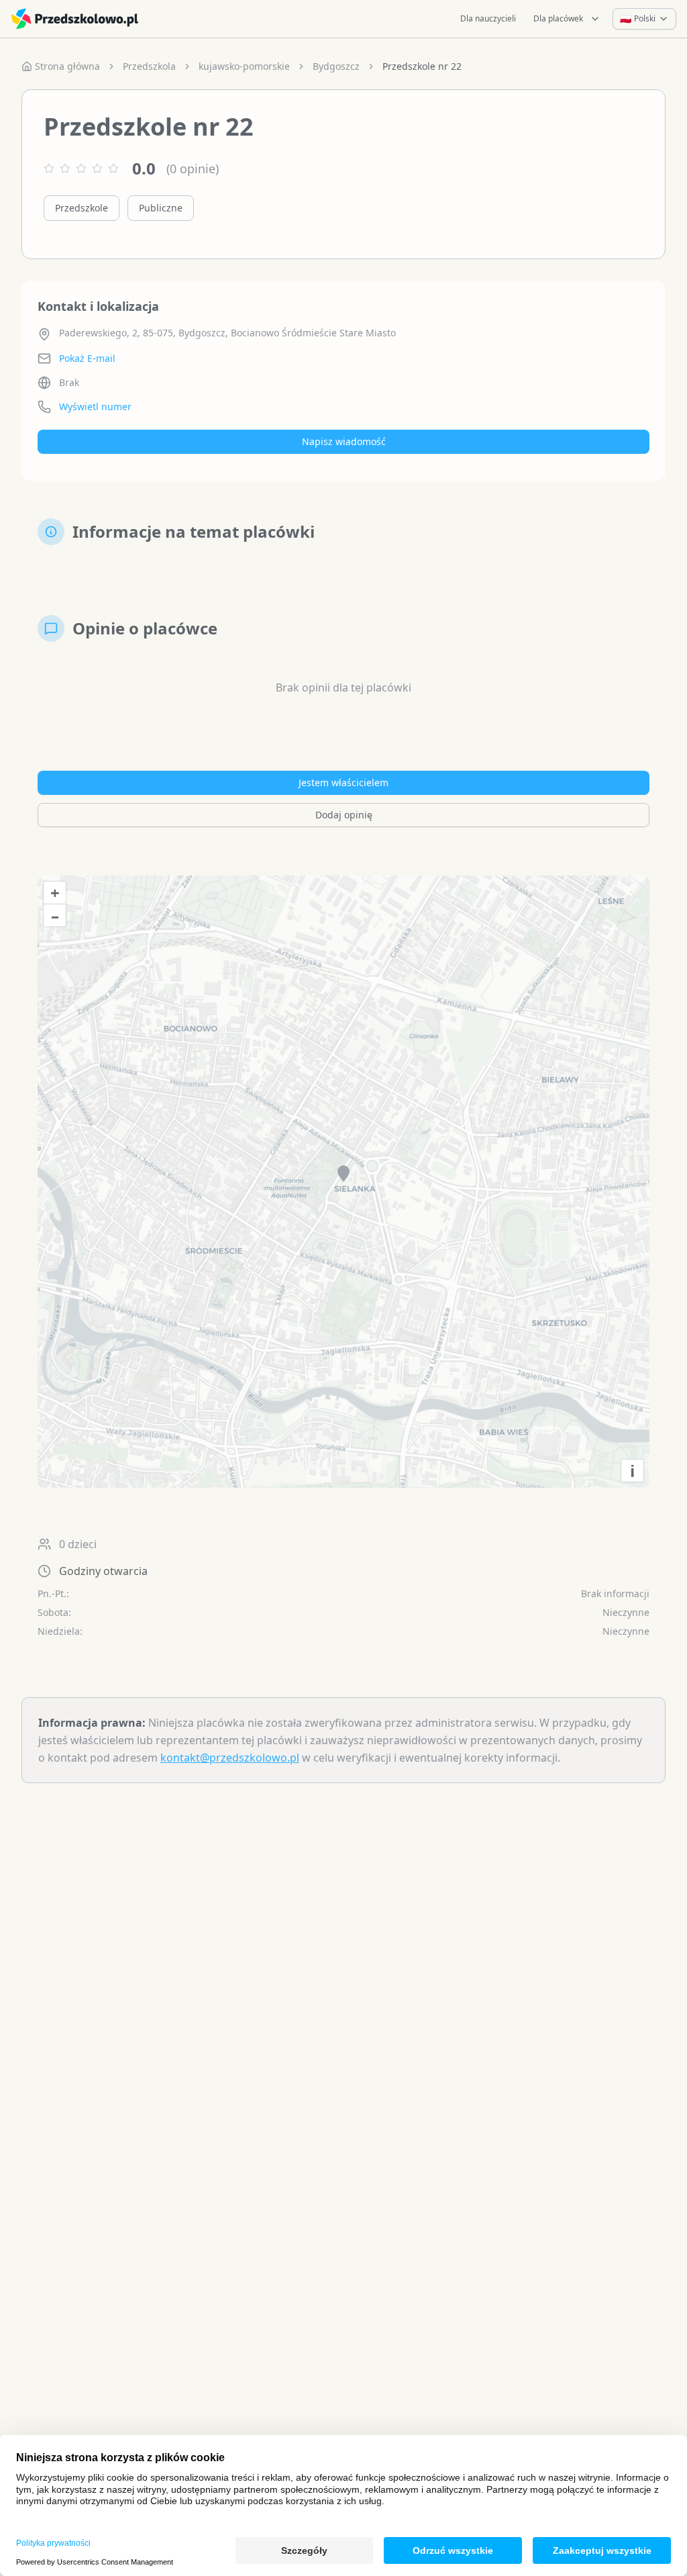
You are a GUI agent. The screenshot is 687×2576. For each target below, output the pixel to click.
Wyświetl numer (95, 407)
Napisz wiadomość (344, 441)
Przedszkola (149, 66)
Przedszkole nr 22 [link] (422, 66)
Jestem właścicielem (343, 782)
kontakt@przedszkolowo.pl (230, 1758)
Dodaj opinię (344, 815)
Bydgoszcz (336, 66)
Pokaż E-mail (87, 358)
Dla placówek (558, 18)
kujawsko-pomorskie (244, 66)
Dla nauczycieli (488, 18)
